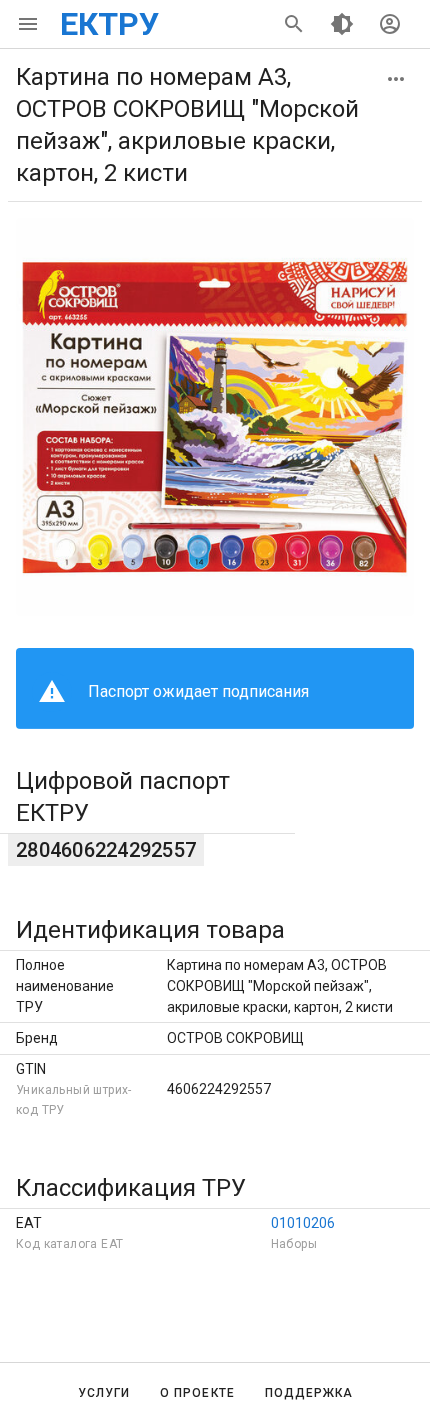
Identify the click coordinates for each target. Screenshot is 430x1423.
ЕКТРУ (109, 24)
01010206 (303, 1223)
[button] (396, 79)
